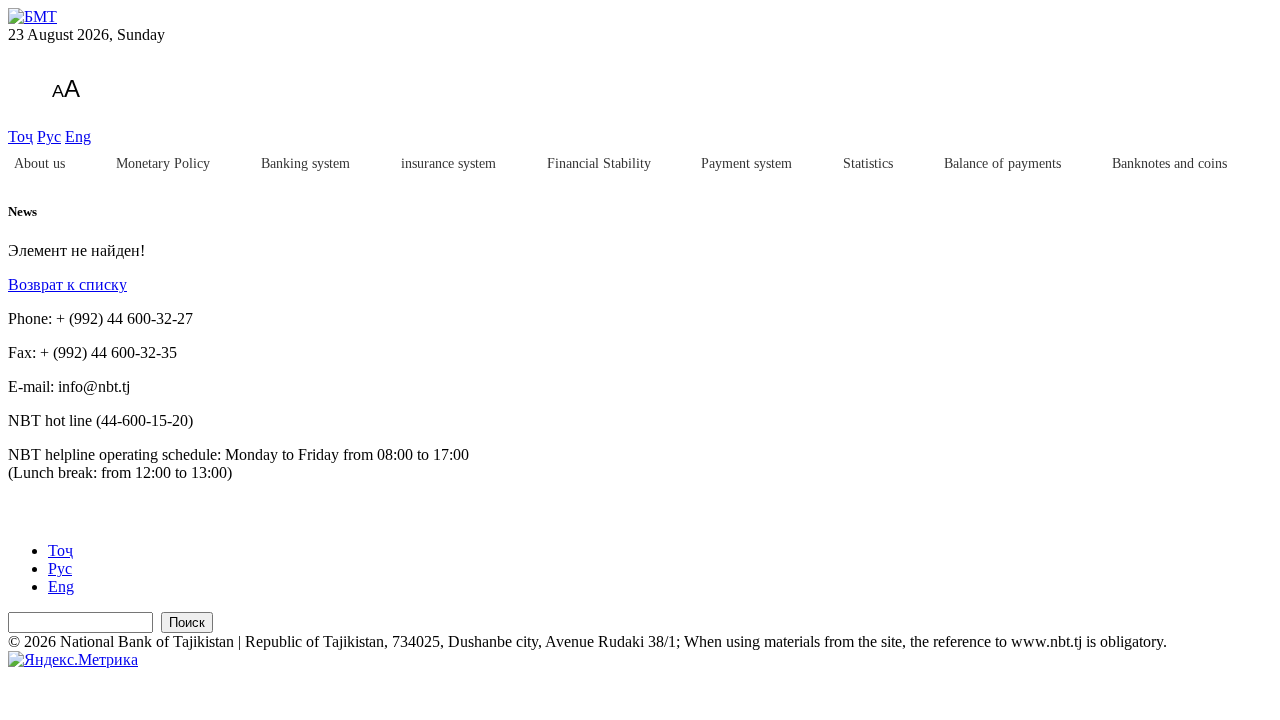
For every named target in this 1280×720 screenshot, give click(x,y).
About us (39, 163)
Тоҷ (20, 136)
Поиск (187, 622)
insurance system (448, 163)
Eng (78, 136)
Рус (49, 136)
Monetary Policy (163, 163)
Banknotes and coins (1169, 163)
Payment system (746, 163)
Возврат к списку (67, 284)
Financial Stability (599, 163)
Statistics (868, 163)
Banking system (305, 163)
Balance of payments (1002, 163)
